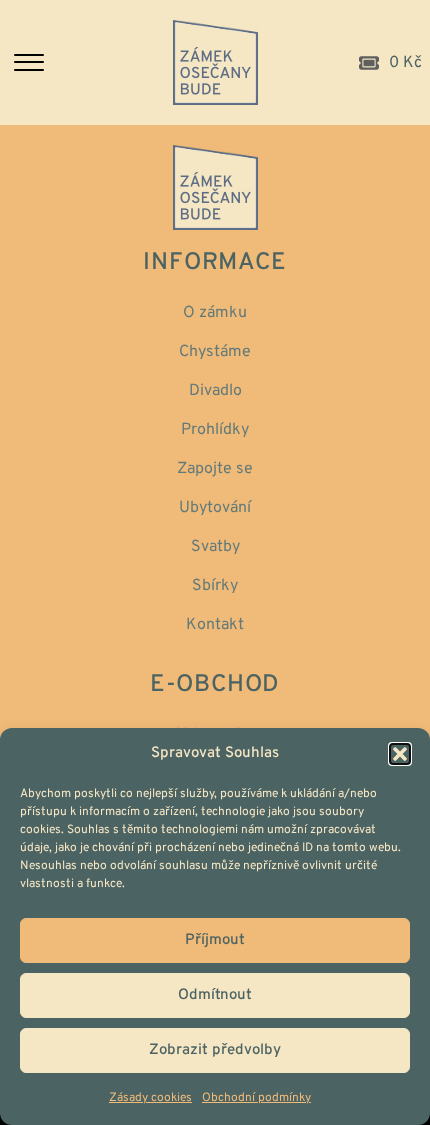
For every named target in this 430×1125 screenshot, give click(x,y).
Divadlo (215, 391)
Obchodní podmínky (256, 1098)
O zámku (215, 313)
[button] (400, 754)
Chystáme (215, 352)
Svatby (215, 547)
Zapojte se (215, 469)
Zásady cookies (150, 1098)
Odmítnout (215, 995)
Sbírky (215, 586)
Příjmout (215, 940)
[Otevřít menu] (80, 63)
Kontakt (215, 625)
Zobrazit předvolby (215, 1050)
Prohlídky (215, 430)
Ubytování (215, 508)
